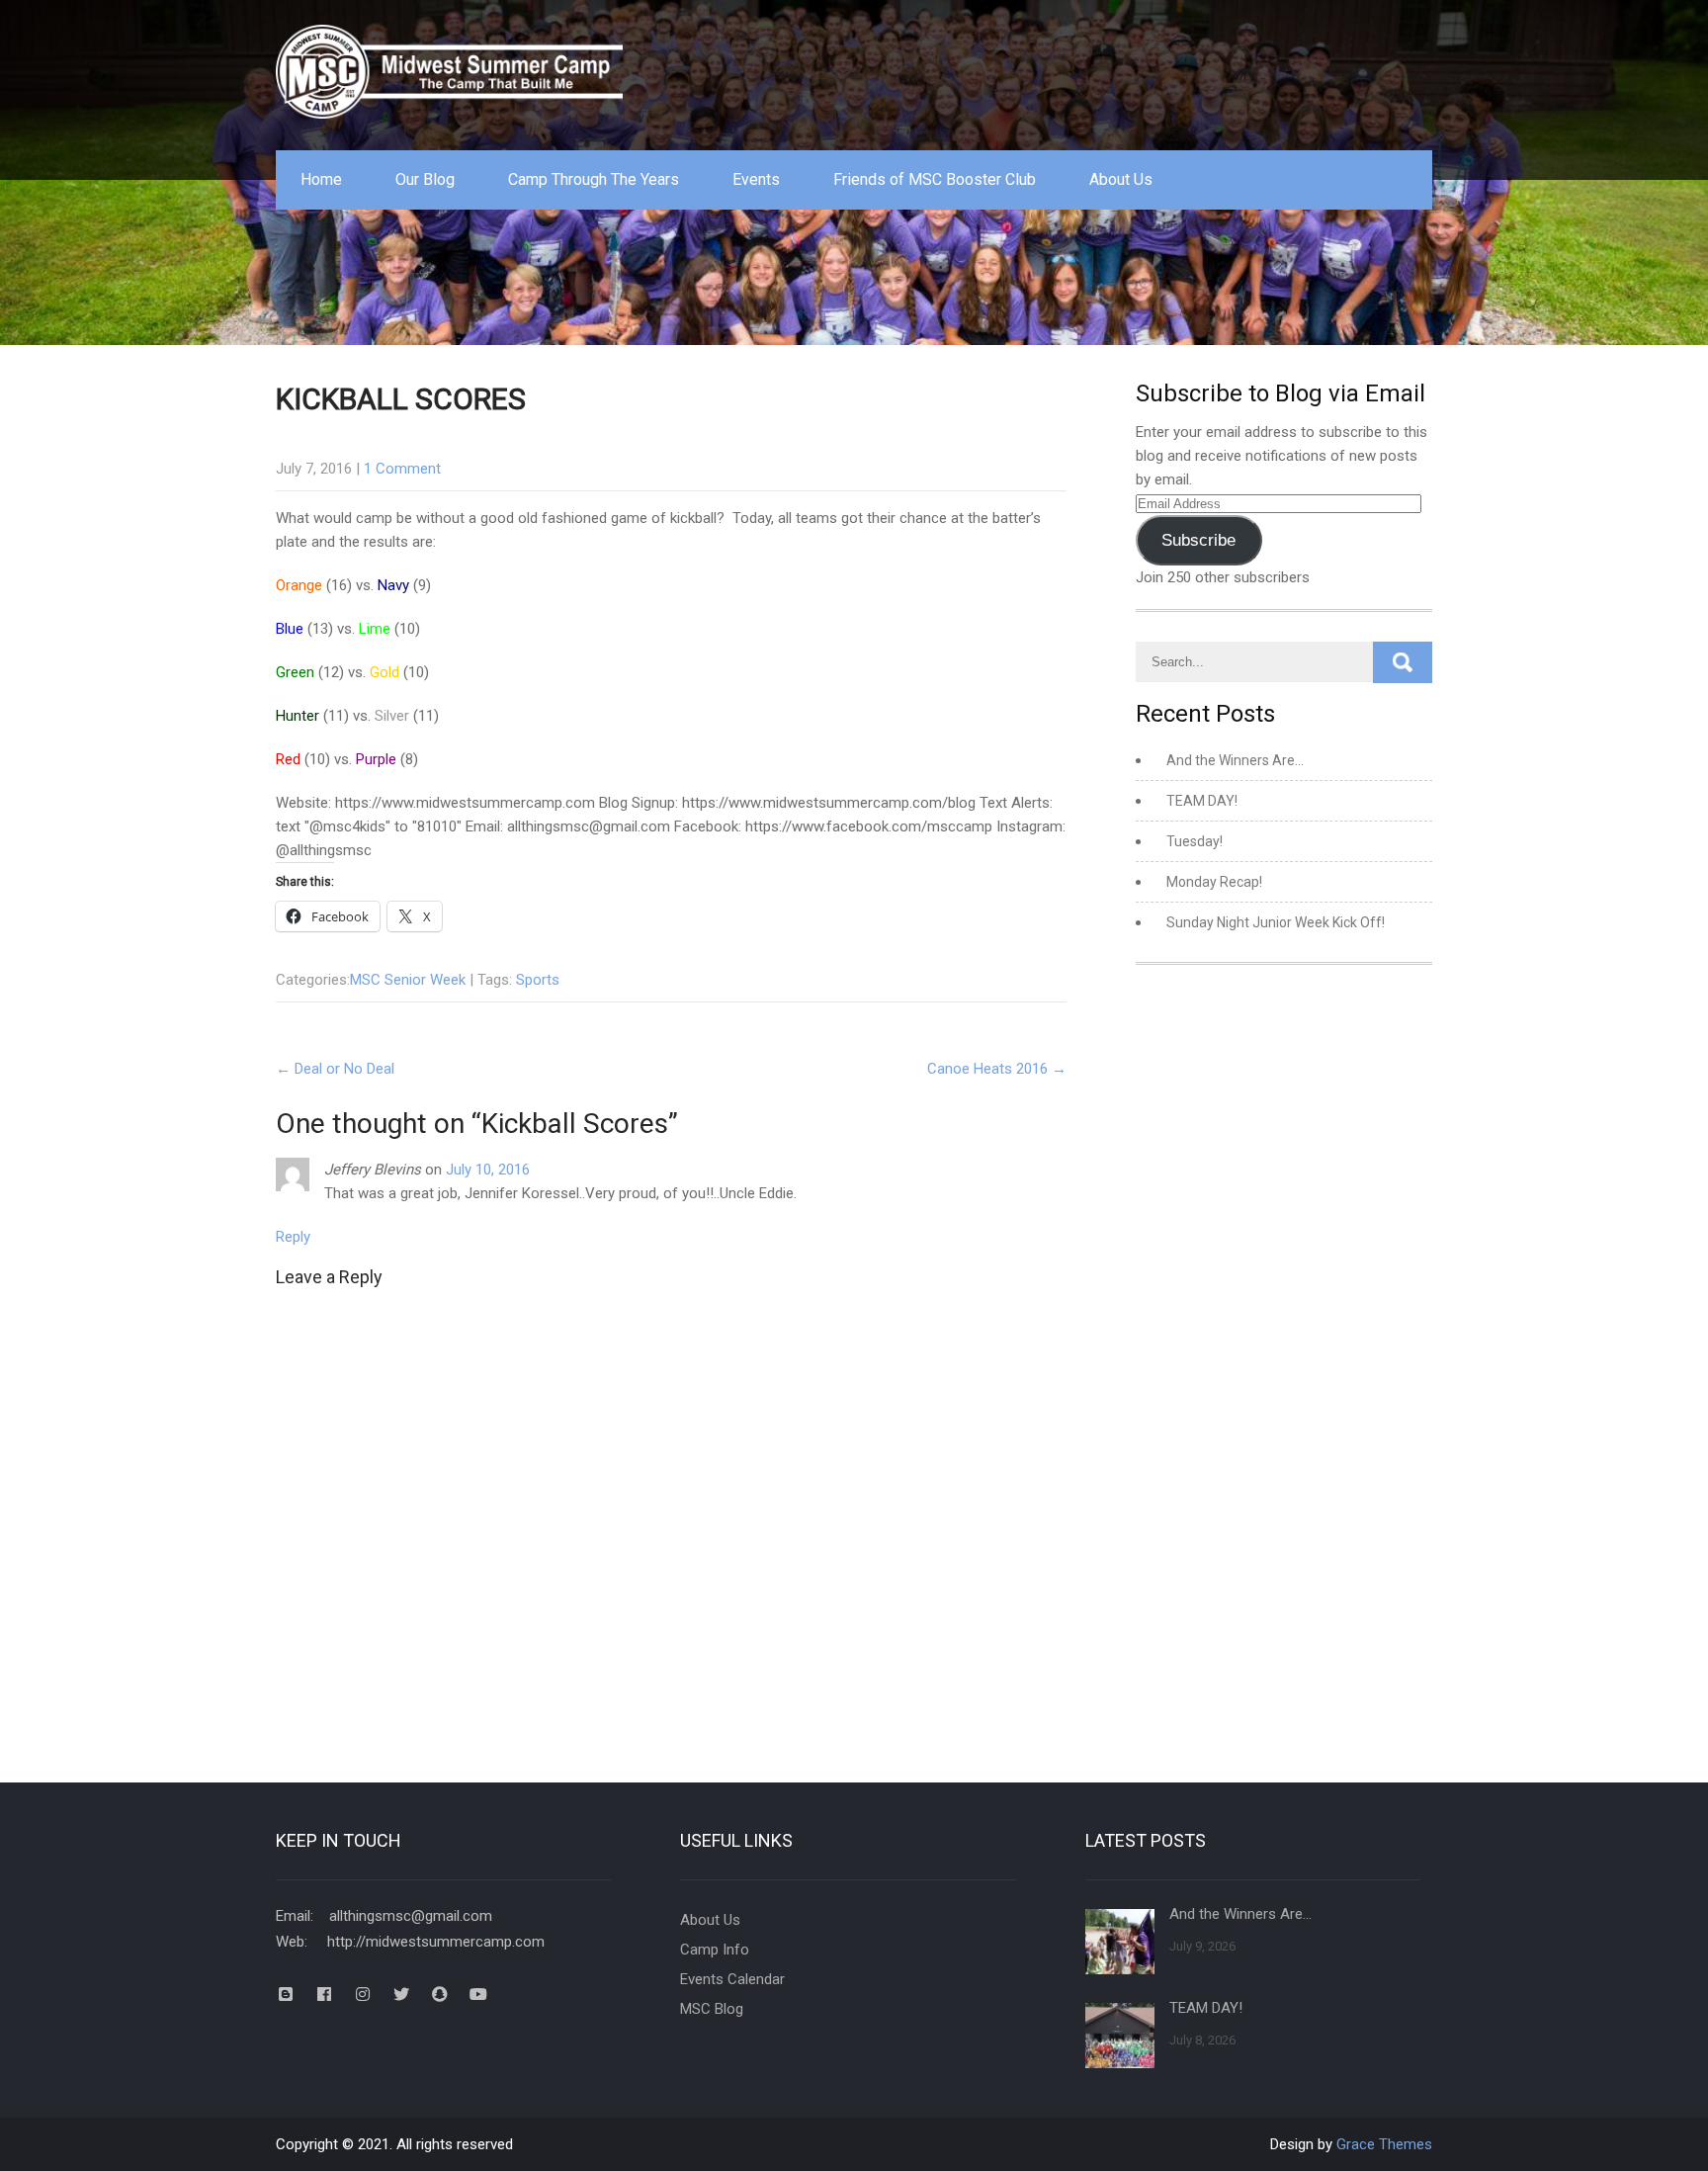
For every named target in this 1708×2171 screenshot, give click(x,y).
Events (756, 179)
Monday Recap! (1214, 882)
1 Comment (402, 469)
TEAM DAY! (1202, 801)
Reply (293, 1237)
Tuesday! (1195, 841)
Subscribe (1198, 540)
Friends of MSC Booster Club (935, 179)
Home (321, 179)
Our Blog (425, 179)
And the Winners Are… (1235, 760)
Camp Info (715, 1950)
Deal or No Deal (335, 1069)
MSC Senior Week (408, 980)
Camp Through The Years (594, 179)
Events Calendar (732, 1979)
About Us (1121, 179)
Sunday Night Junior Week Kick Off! (1276, 922)
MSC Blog (712, 2009)
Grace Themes (1384, 2144)
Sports (538, 980)
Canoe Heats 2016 (997, 1069)
